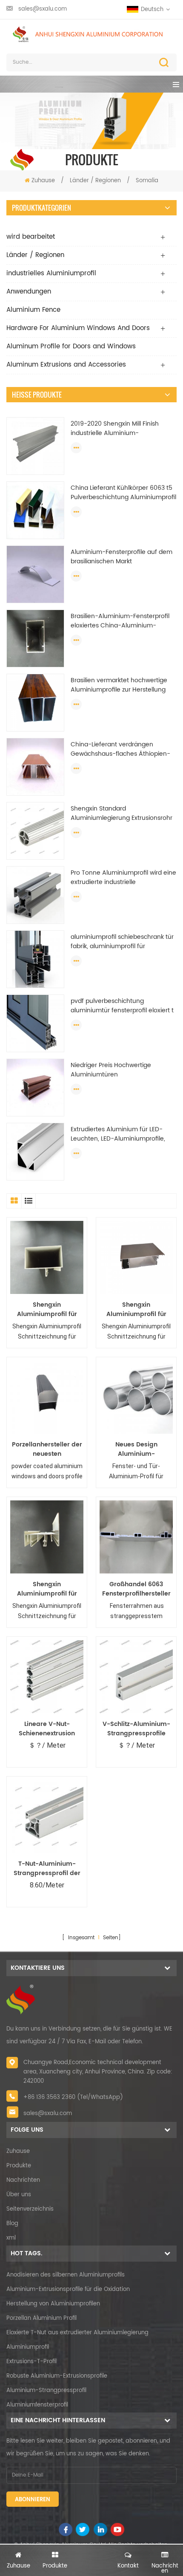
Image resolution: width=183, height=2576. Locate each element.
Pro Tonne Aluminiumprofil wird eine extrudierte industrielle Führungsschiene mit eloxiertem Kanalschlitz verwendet (123, 878)
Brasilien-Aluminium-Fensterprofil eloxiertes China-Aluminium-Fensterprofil (120, 621)
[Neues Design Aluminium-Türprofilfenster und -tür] (136, 1397)
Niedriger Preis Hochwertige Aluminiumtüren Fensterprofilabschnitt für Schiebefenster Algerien (111, 1070)
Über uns (19, 2195)
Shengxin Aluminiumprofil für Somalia (47, 1310)
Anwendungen (29, 292)
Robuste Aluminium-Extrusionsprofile (57, 2376)
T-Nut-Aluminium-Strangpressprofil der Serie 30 (47, 1869)
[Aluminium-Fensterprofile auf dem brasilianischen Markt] (35, 574)
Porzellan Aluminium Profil (41, 2318)
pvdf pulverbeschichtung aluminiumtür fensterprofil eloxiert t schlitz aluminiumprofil (122, 1006)
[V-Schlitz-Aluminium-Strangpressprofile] (136, 1677)
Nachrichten (23, 2180)
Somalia (147, 181)
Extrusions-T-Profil (31, 2362)
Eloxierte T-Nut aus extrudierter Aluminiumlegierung (77, 2333)
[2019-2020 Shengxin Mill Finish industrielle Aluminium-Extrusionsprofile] (35, 446)
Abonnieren (33, 2500)
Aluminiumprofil (28, 2347)
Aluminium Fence (33, 310)
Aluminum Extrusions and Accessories (66, 365)
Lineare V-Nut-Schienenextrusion (47, 1729)
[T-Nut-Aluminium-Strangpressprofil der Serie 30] (47, 1816)
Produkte (19, 2166)
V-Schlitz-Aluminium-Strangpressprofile (136, 1729)
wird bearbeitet (31, 237)
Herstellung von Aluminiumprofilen (53, 2304)
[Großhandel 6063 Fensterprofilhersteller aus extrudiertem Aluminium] (136, 1537)
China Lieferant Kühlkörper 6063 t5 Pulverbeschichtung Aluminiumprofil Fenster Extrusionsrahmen (123, 493)
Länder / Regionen (96, 181)
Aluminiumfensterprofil (37, 2405)
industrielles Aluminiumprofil (51, 273)
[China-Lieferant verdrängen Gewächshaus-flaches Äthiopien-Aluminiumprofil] (35, 767)
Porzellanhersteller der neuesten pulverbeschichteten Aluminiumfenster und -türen (47, 1449)
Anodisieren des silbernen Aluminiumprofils (66, 2275)
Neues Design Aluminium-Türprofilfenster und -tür (136, 1449)
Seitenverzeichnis (30, 2209)
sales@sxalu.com (43, 9)
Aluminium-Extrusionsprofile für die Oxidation (68, 2289)
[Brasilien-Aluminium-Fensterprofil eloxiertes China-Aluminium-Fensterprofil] (35, 638)
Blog (12, 2224)
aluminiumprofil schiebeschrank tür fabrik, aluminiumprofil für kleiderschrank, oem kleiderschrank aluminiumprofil (122, 942)
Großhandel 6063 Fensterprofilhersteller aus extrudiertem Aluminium (136, 1589)
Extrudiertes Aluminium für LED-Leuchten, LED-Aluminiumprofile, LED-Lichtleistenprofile (118, 1134)
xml (11, 2238)
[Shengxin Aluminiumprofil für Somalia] (47, 1257)
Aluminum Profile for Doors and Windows (71, 346)
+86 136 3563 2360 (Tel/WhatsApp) (73, 2097)
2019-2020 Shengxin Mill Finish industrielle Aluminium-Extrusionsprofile (115, 429)
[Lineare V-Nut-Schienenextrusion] (47, 1677)
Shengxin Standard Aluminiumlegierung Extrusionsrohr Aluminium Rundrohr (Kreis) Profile (122, 813)
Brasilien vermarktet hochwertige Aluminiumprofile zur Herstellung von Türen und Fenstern (119, 685)
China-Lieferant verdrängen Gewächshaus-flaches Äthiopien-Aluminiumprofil (120, 749)
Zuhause (43, 181)
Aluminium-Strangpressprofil (46, 2391)
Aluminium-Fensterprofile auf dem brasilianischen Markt (122, 557)
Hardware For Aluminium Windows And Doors (78, 328)
